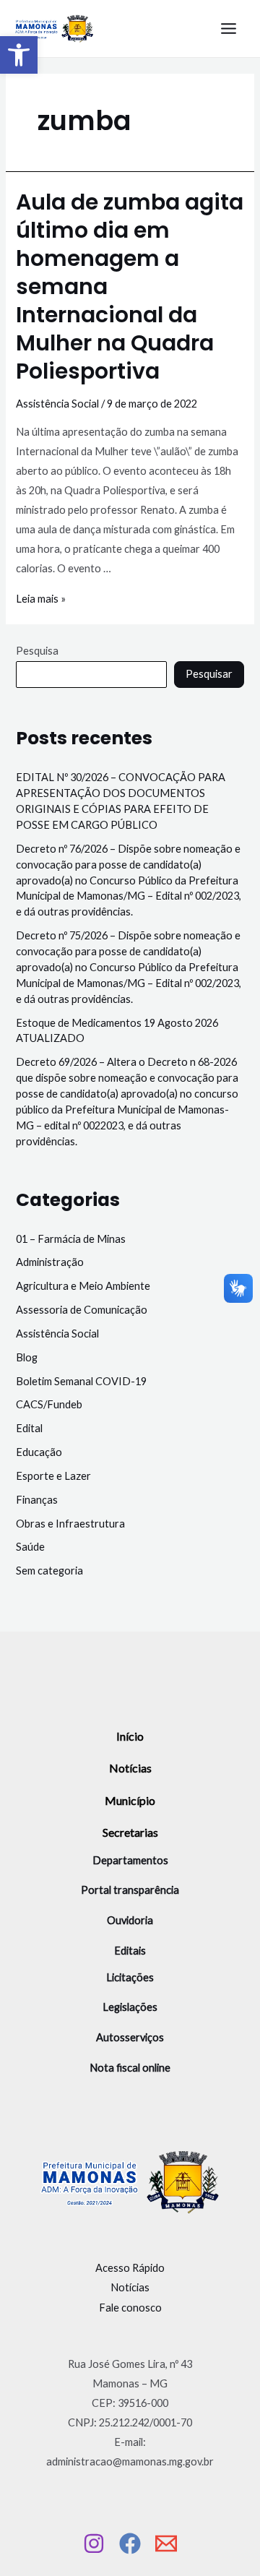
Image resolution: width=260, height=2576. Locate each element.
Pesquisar (209, 674)
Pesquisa (37, 651)
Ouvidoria (130, 1920)
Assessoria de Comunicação (82, 1310)
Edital (29, 1428)
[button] (19, 55)
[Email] (166, 2543)
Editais (130, 1951)
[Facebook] (130, 2543)
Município (130, 1800)
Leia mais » (41, 599)
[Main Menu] (229, 29)
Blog (27, 1357)
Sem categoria (49, 1571)
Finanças (37, 1500)
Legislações (130, 2007)
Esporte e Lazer (53, 1476)
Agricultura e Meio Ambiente (83, 1286)
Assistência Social (57, 404)
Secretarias (130, 1832)
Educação (39, 1452)
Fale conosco (130, 2308)
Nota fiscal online (130, 2068)
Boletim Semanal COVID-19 (81, 1381)
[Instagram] (94, 2543)
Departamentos (130, 1860)
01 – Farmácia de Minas (71, 1239)
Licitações (130, 1977)
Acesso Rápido (130, 2268)
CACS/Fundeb (49, 1404)
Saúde (30, 1547)
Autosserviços (130, 2037)
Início (130, 1736)
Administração (50, 1262)
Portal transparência (130, 1890)
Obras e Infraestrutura (70, 1524)
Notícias (130, 1768)
